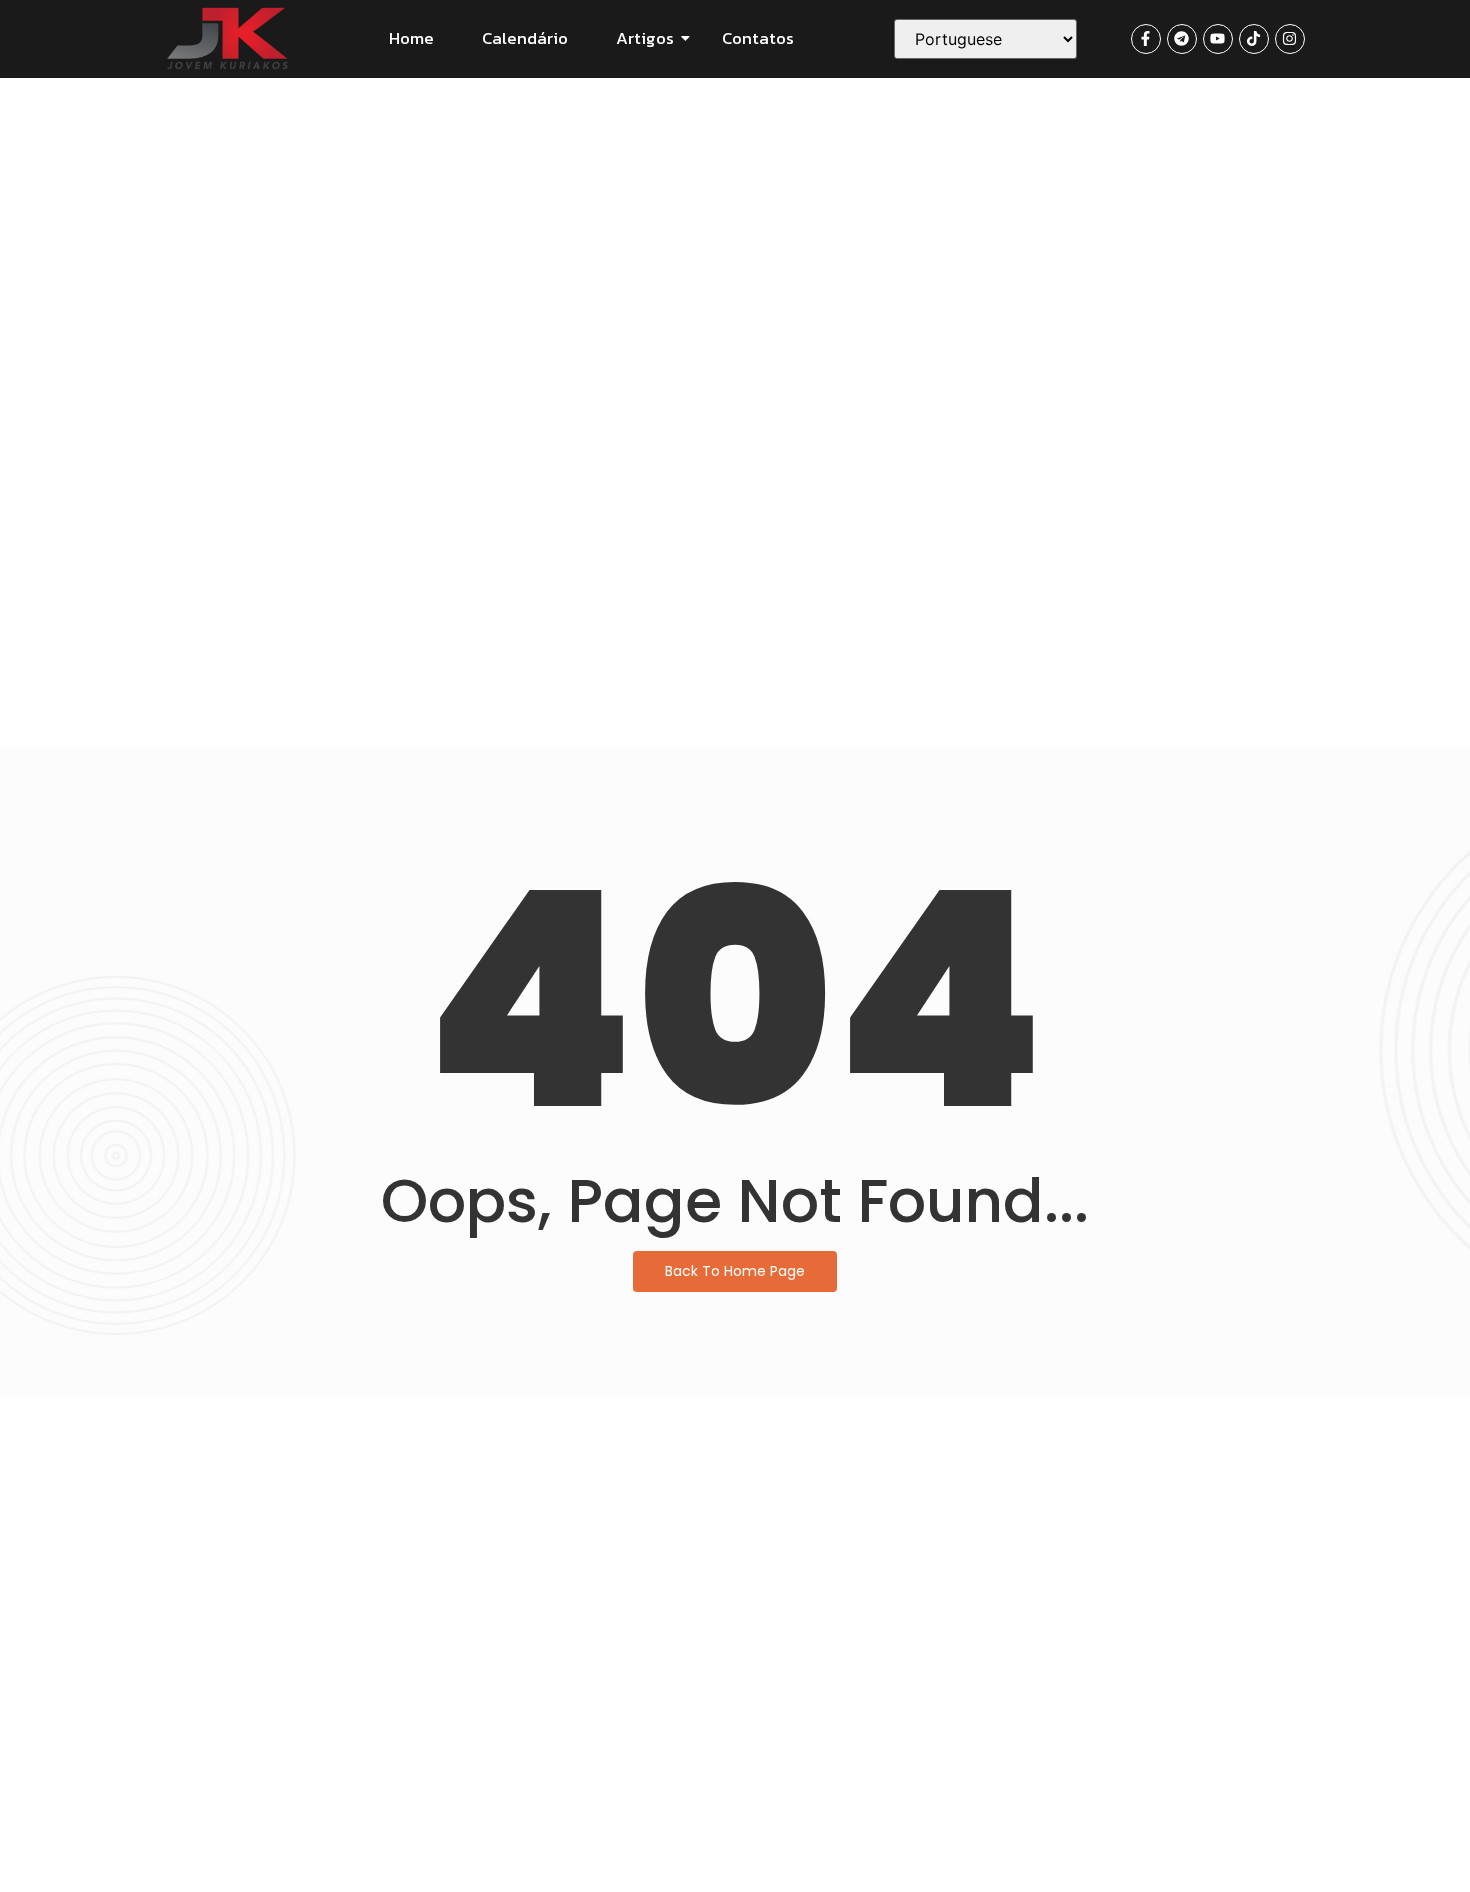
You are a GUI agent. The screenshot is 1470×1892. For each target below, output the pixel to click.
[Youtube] (1218, 39)
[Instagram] (1290, 39)
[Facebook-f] (1146, 39)
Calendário (525, 38)
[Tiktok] (1254, 39)
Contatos (758, 38)
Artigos (645, 38)
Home (411, 38)
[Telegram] (1182, 39)
